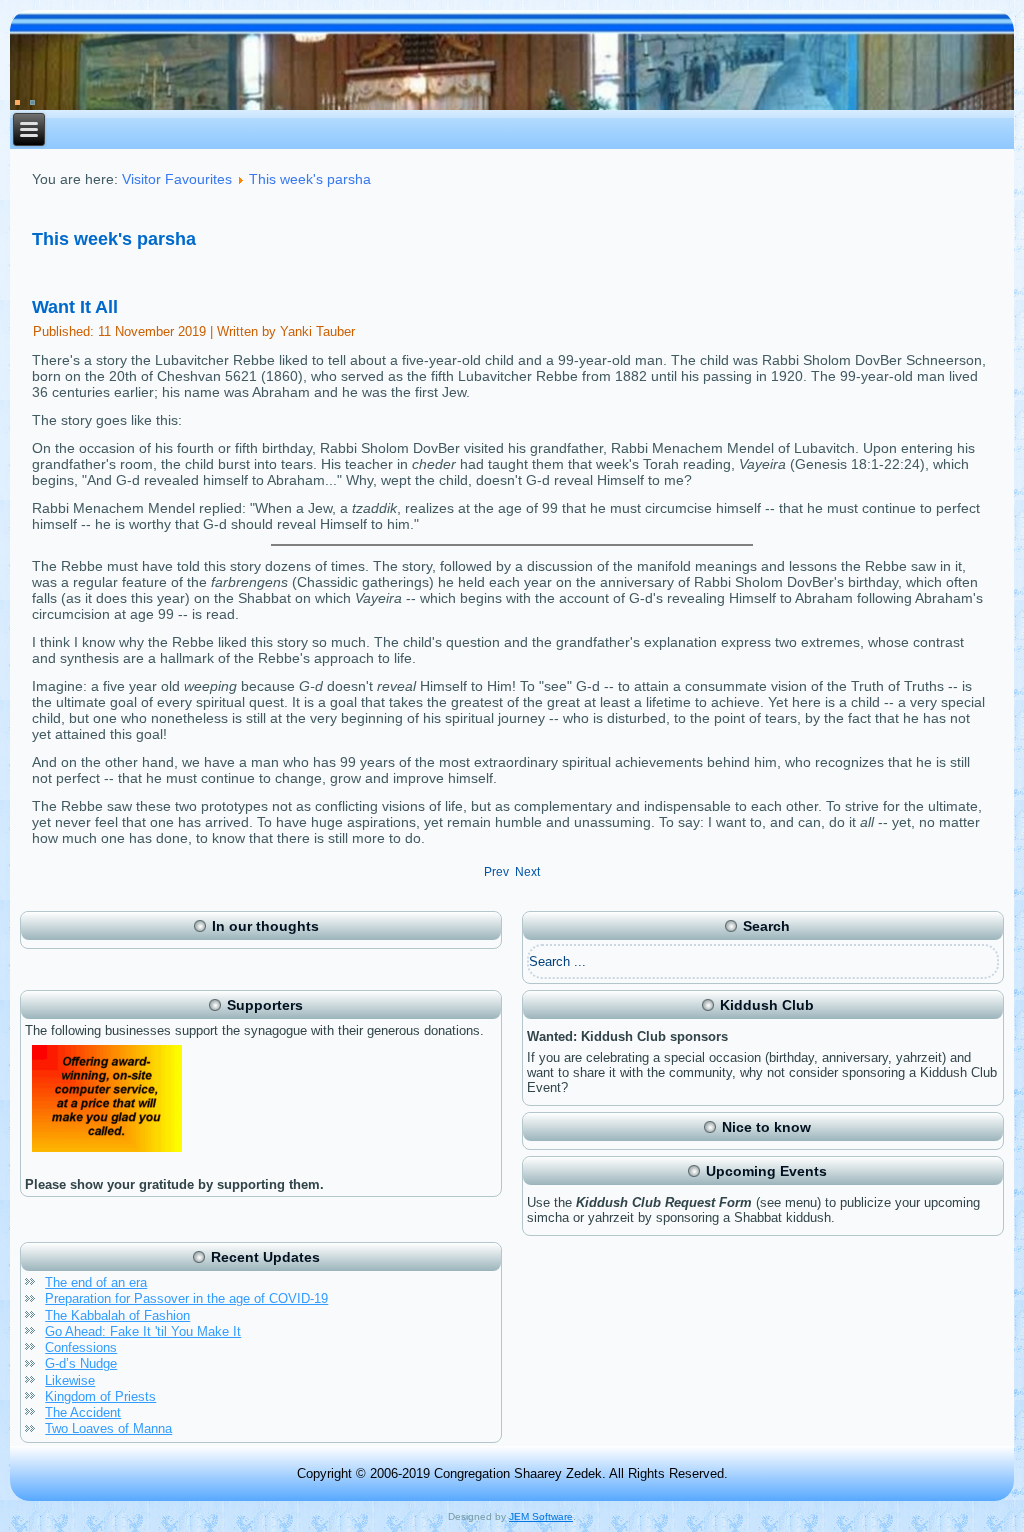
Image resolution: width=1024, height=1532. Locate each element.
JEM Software (541, 1516)
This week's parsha (310, 179)
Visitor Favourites (177, 179)
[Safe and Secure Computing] (107, 1154)
